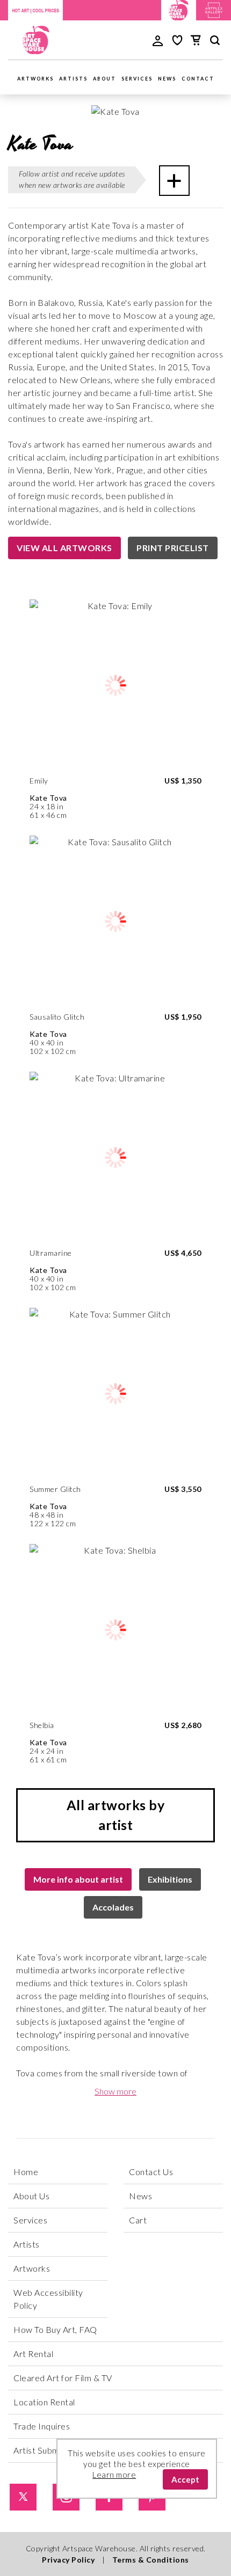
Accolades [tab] (113, 1907)
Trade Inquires (42, 2426)
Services (137, 79)
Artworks (35, 79)
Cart (138, 2220)
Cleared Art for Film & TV (63, 2378)
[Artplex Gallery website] (214, 9)
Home (26, 2172)
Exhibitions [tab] (170, 1879)
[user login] (158, 40)
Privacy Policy (68, 2560)
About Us (31, 2196)
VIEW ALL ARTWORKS (64, 548)
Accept (185, 2479)
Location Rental (44, 2402)
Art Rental (33, 2354)
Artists (73, 79)
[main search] (215, 42)
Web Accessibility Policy (48, 2299)
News (167, 79)
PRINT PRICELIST (173, 548)
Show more (115, 2091)
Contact (198, 79)
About (104, 79)
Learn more (114, 2475)
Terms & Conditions (151, 2560)
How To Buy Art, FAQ (55, 2329)
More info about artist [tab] (78, 1879)
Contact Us (151, 2172)
